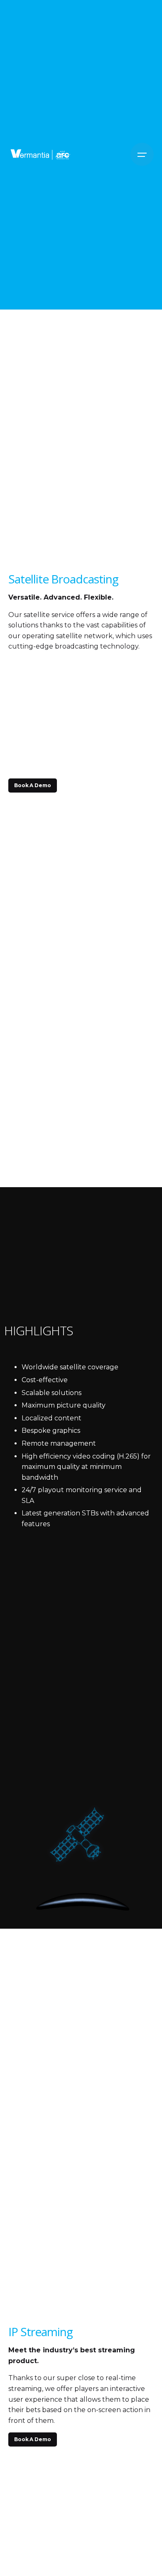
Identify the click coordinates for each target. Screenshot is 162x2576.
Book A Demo (33, 785)
